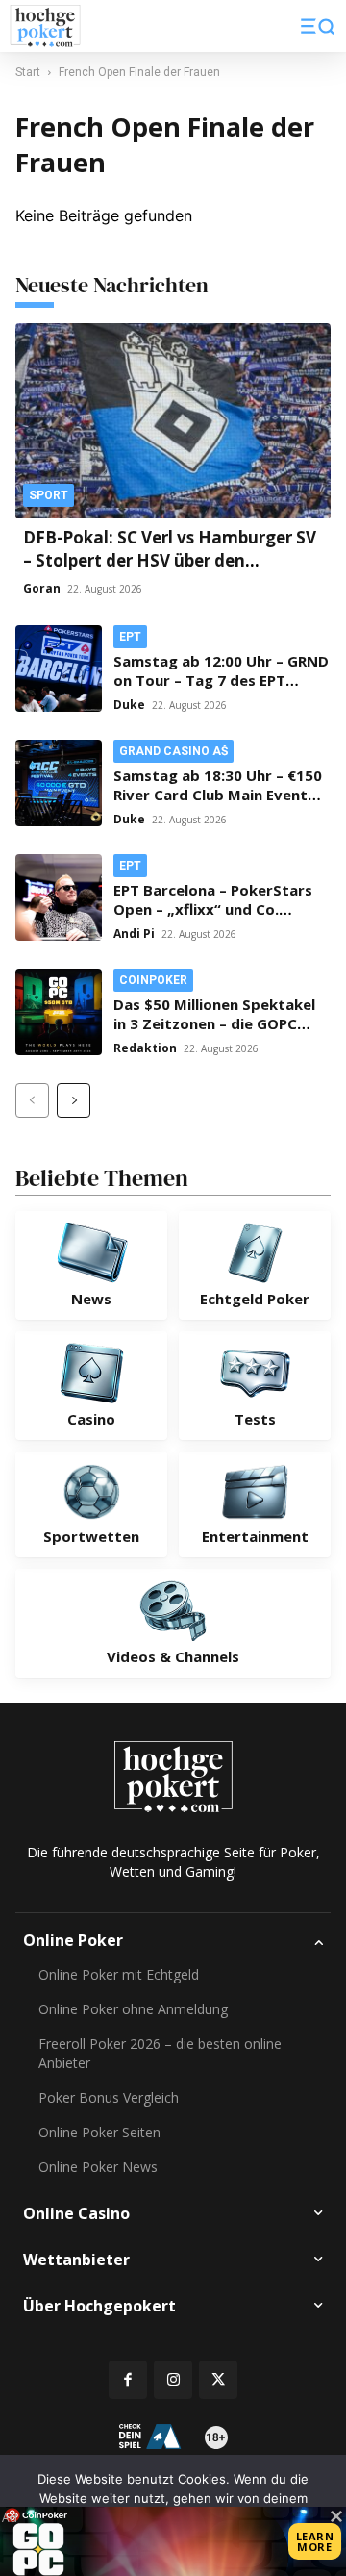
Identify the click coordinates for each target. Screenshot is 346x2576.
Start (28, 72)
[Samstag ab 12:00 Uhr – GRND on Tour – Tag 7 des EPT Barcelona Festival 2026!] (59, 669)
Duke (129, 705)
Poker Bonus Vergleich (109, 2097)
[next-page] (74, 1100)
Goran (42, 588)
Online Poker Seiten (99, 2132)
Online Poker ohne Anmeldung (133, 2009)
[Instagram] (173, 2380)
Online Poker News (98, 2167)
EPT (130, 637)
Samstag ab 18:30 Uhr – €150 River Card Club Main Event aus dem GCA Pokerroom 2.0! (218, 795)
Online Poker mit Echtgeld (119, 1974)
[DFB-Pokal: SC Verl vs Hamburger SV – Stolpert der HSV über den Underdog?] (173, 421)
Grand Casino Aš (173, 751)
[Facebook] (128, 2380)
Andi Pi (134, 934)
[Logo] (45, 26)
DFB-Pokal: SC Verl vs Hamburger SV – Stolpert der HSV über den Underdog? (170, 560)
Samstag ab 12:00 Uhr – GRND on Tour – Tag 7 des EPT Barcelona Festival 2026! (221, 680)
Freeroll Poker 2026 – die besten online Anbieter (160, 2053)
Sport (49, 495)
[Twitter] (218, 2380)
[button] (318, 26)
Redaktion (145, 1048)
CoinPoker (153, 980)
